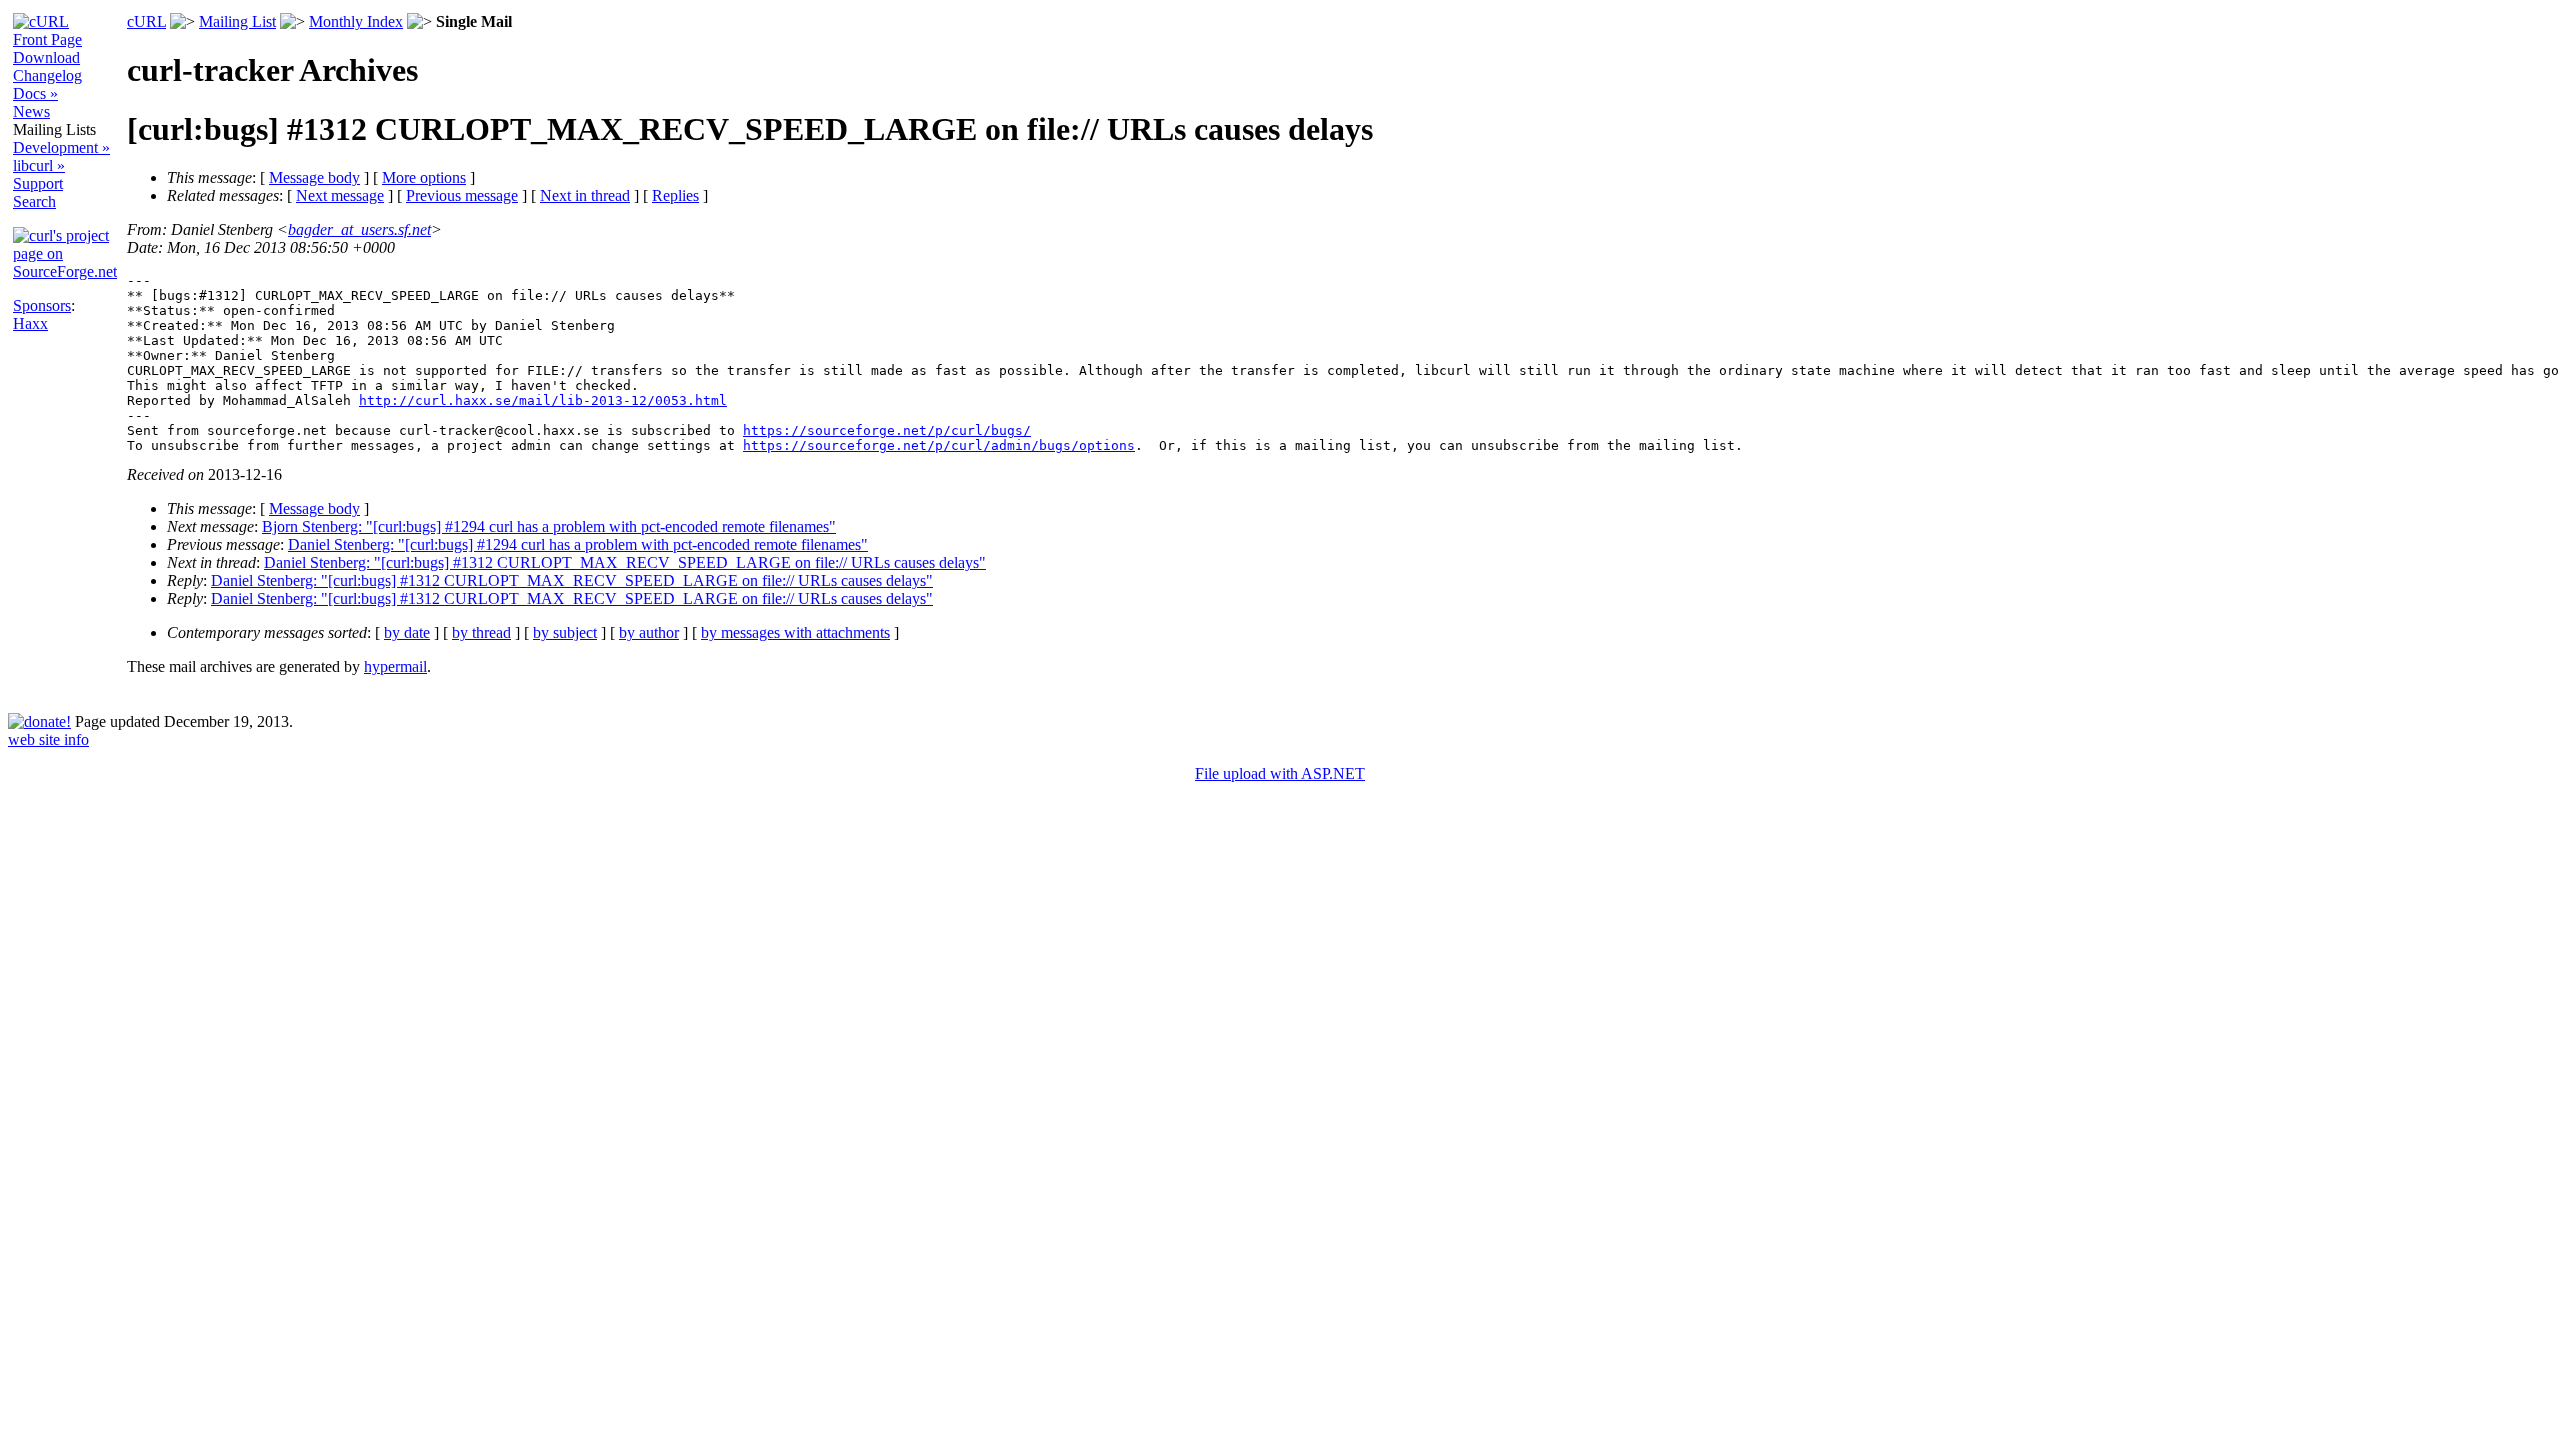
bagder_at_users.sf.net (359, 229)
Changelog (47, 75)
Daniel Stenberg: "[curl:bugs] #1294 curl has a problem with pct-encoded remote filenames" (578, 544)
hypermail (395, 666)
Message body (314, 177)
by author (649, 632)
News (31, 111)
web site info (48, 739)
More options (424, 177)
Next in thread (585, 195)
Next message (340, 195)
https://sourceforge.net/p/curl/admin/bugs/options (939, 445)
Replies (675, 195)
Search (34, 201)
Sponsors (42, 305)
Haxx (30, 323)
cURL (146, 21)
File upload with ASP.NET (1280, 773)
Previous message (462, 195)
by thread (481, 632)
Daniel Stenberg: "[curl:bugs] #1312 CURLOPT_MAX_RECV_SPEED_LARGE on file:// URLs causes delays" (625, 562)
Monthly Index (356, 21)
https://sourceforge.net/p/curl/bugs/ (887, 430)
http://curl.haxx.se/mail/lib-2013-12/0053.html (543, 400)
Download (46, 57)
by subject (565, 632)
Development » (61, 147)
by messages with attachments (795, 632)
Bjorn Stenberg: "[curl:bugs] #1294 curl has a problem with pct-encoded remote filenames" (549, 526)
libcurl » (39, 165)
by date (407, 632)
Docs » (35, 93)
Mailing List (237, 21)
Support (38, 183)
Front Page (47, 39)
